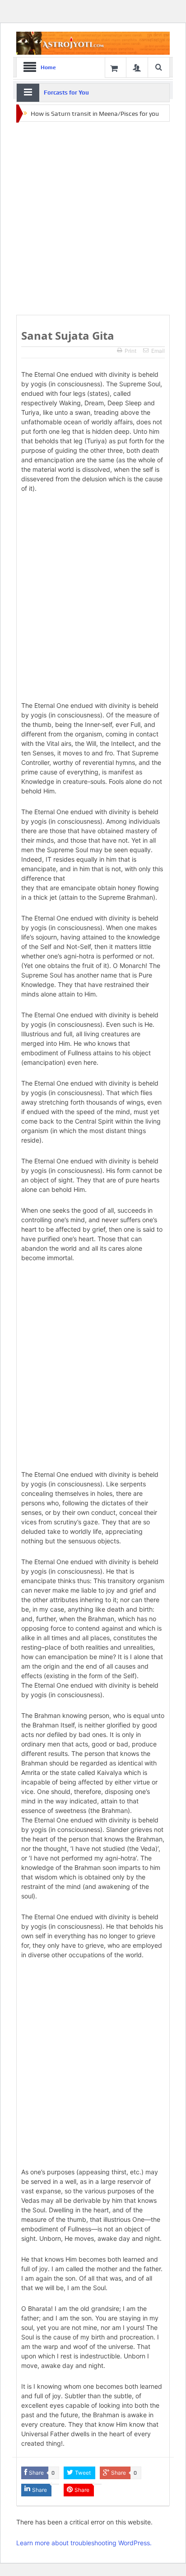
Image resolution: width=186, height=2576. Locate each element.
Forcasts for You (66, 93)
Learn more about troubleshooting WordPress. (84, 2543)
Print (130, 351)
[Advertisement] (93, 219)
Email (158, 351)
